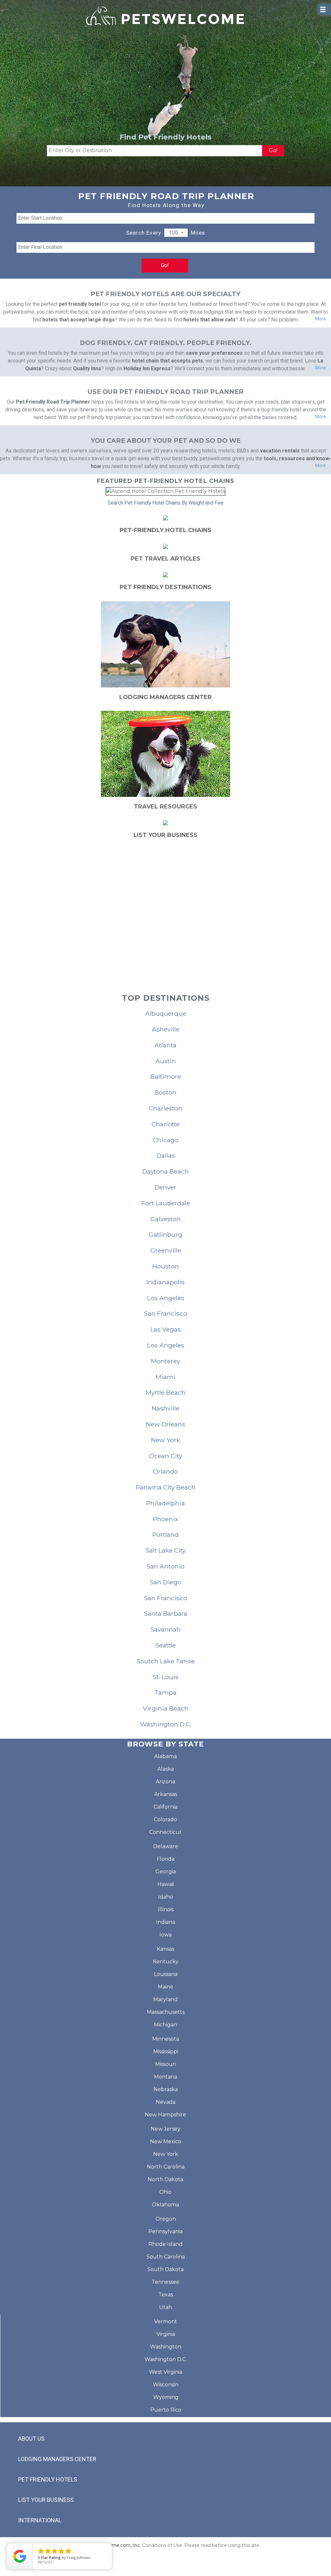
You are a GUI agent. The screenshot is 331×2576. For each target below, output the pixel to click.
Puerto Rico (166, 2410)
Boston (165, 1092)
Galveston (165, 1219)
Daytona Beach (165, 1171)
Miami (165, 1377)
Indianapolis (165, 1282)
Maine (165, 1987)
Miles (198, 233)
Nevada (166, 2102)
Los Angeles (166, 1298)
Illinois (166, 1909)
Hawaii (166, 1884)
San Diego (165, 1582)
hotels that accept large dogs (79, 320)
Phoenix (165, 1519)
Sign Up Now (166, 932)
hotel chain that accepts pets (167, 361)
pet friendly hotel (80, 304)
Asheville (166, 1029)
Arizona (165, 1782)
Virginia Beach (166, 1708)
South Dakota (165, 2269)
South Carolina (166, 2257)
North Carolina (166, 2167)
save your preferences (214, 353)
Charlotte (166, 1124)
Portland (165, 1534)
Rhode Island (165, 2244)
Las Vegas (165, 1329)
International (40, 2520)
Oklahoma (165, 2205)
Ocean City (165, 1456)
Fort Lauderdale (166, 1203)
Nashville (165, 1408)
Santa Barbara (165, 1613)
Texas (166, 2295)
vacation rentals (280, 451)
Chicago (166, 1140)
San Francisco (165, 1313)
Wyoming (166, 2397)
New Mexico (166, 2141)
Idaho (165, 1897)
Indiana (166, 1922)
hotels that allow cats (209, 320)
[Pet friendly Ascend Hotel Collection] (165, 491)
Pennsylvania (165, 2231)
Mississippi (166, 2052)
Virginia (166, 2334)
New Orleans (165, 1424)
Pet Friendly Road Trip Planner (53, 402)
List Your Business (46, 2500)
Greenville (166, 1250)
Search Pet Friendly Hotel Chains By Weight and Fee (165, 503)
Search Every (144, 233)
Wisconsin (166, 2385)
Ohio (165, 2192)
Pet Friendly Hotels (48, 2479)
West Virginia (166, 2372)
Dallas (166, 1155)
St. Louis (165, 1677)
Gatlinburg (165, 1234)
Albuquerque (166, 1013)
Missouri (165, 2064)
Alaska (166, 1769)
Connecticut (165, 1832)
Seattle (165, 1645)
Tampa (165, 1692)
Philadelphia (165, 1503)
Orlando (165, 1471)
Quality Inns (87, 368)
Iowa (165, 1935)
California (165, 1807)
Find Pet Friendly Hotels (165, 137)
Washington (166, 2347)
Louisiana (166, 1974)
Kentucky (166, 1962)
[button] (176, 233)
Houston (165, 1266)
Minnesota (166, 2039)
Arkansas (166, 1794)
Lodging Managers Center (57, 2459)
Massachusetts (166, 2012)
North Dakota (165, 2179)
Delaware (166, 1846)
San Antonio (165, 1566)
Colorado (165, 1819)
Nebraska (166, 2089)
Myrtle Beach (165, 1392)
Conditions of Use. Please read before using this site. (201, 2545)
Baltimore (166, 1076)
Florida (166, 1859)
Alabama (165, 1756)
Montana (165, 2077)
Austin (166, 1061)
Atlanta (165, 1045)
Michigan (165, 2025)
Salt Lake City (165, 1550)
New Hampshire (165, 2115)
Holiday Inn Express (147, 368)
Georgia (166, 1872)
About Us (31, 2439)
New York (165, 1440)
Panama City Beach (166, 1487)
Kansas (165, 1949)
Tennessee (165, 2282)
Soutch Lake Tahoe (166, 1661)
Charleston (166, 1108)
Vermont (166, 2321)
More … (322, 319)
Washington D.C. (166, 1724)
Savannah (165, 1629)
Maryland (165, 1999)
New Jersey (165, 2129)
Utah (165, 2307)
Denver (165, 1187)
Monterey (165, 1361)
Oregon (166, 2219)
